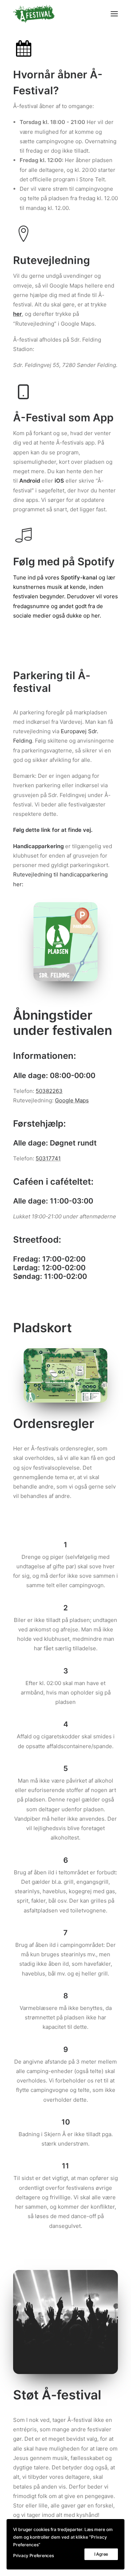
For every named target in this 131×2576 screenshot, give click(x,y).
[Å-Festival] (34, 14)
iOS (60, 481)
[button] (114, 14)
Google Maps (72, 1100)
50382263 (49, 1091)
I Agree (101, 2554)
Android (30, 481)
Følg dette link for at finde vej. (53, 830)
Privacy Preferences (33, 2556)
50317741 (48, 1158)
